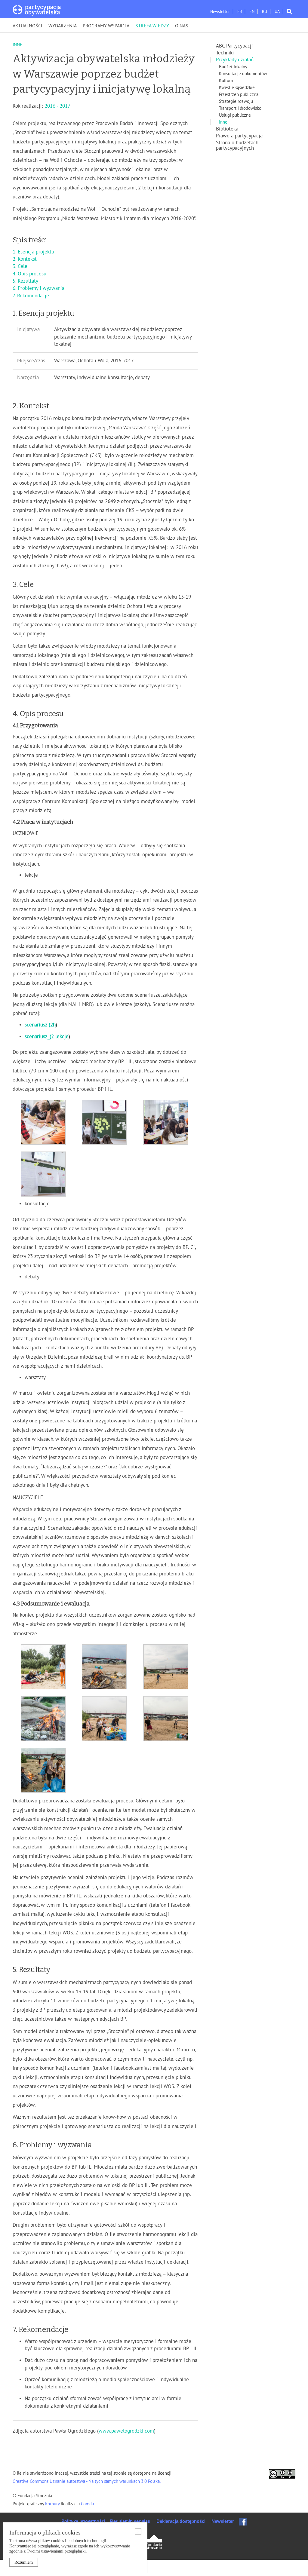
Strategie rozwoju (236, 101)
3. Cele (20, 266)
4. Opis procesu (29, 274)
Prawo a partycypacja (239, 136)
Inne (223, 122)
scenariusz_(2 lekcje (47, 1037)
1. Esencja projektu (33, 252)
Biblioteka (227, 129)
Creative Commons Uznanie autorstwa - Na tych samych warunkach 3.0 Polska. (87, 2481)
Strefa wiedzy (152, 26)
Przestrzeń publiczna (239, 94)
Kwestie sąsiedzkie (237, 87)
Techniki (225, 53)
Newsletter (220, 12)
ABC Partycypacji (234, 46)
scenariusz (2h (40, 1025)
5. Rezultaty (26, 281)
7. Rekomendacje (31, 296)
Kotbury (53, 2504)
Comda (87, 2504)
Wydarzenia (63, 26)
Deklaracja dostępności (181, 2521)
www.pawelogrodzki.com (126, 2431)
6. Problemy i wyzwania (38, 288)
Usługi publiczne (235, 115)
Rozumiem (24, 2562)
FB (240, 12)
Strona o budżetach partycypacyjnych (237, 146)
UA (277, 12)
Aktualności (28, 26)
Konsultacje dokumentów (243, 74)
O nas (182, 26)
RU (265, 12)
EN (252, 12)
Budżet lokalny (233, 67)
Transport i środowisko (240, 108)
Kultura (226, 81)
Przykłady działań (235, 60)
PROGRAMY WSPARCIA (106, 26)
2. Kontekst (25, 259)
